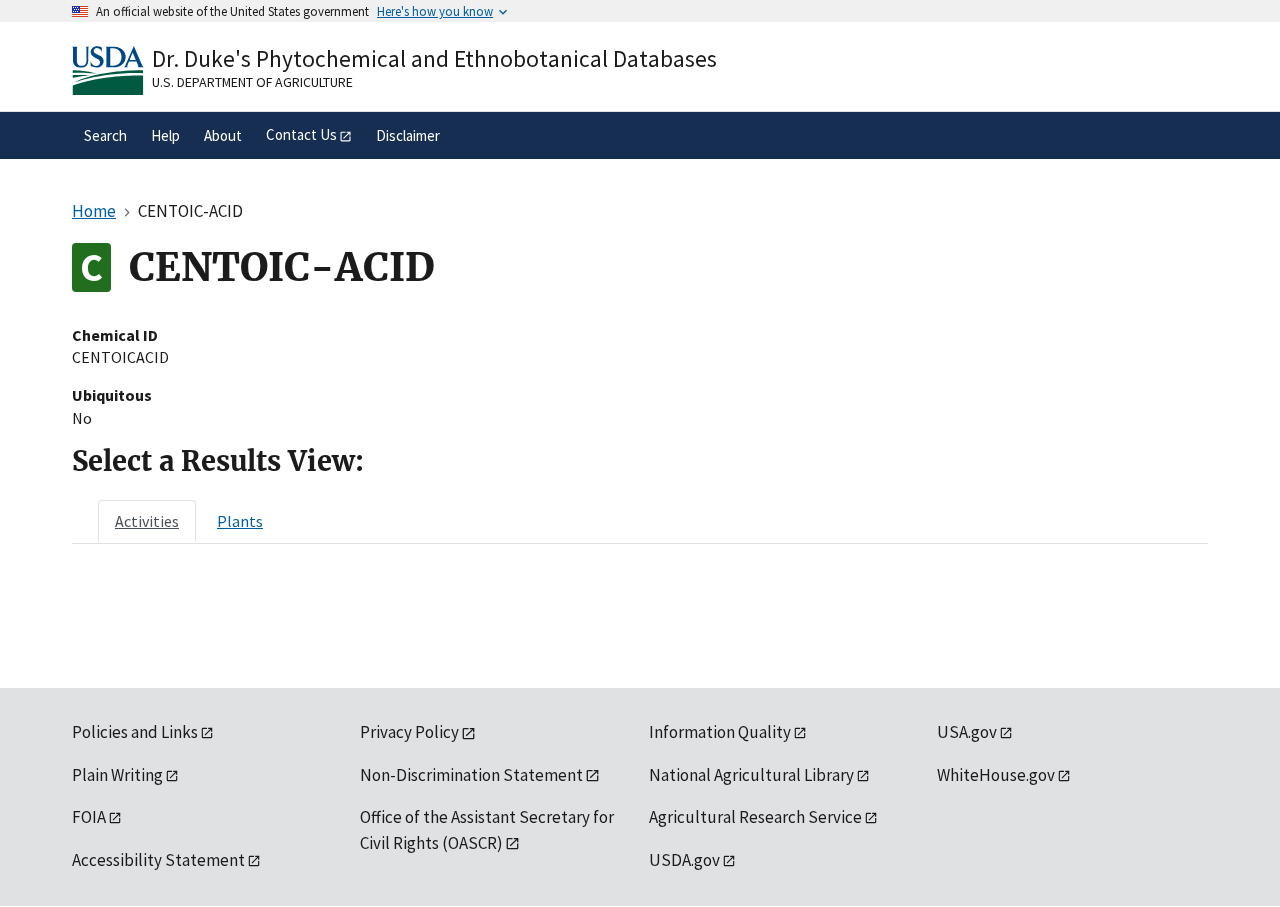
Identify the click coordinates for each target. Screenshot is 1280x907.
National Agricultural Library (751, 775)
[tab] (147, 521)
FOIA (89, 817)
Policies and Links (135, 732)
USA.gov (967, 732)
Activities (147, 521)
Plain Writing (117, 775)
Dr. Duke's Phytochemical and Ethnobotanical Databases (434, 58)
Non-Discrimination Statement (471, 775)
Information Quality (720, 732)
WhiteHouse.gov (996, 775)
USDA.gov (684, 860)
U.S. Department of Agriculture (252, 82)
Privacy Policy (409, 732)
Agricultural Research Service (755, 817)
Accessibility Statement (158, 860)
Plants (240, 521)
